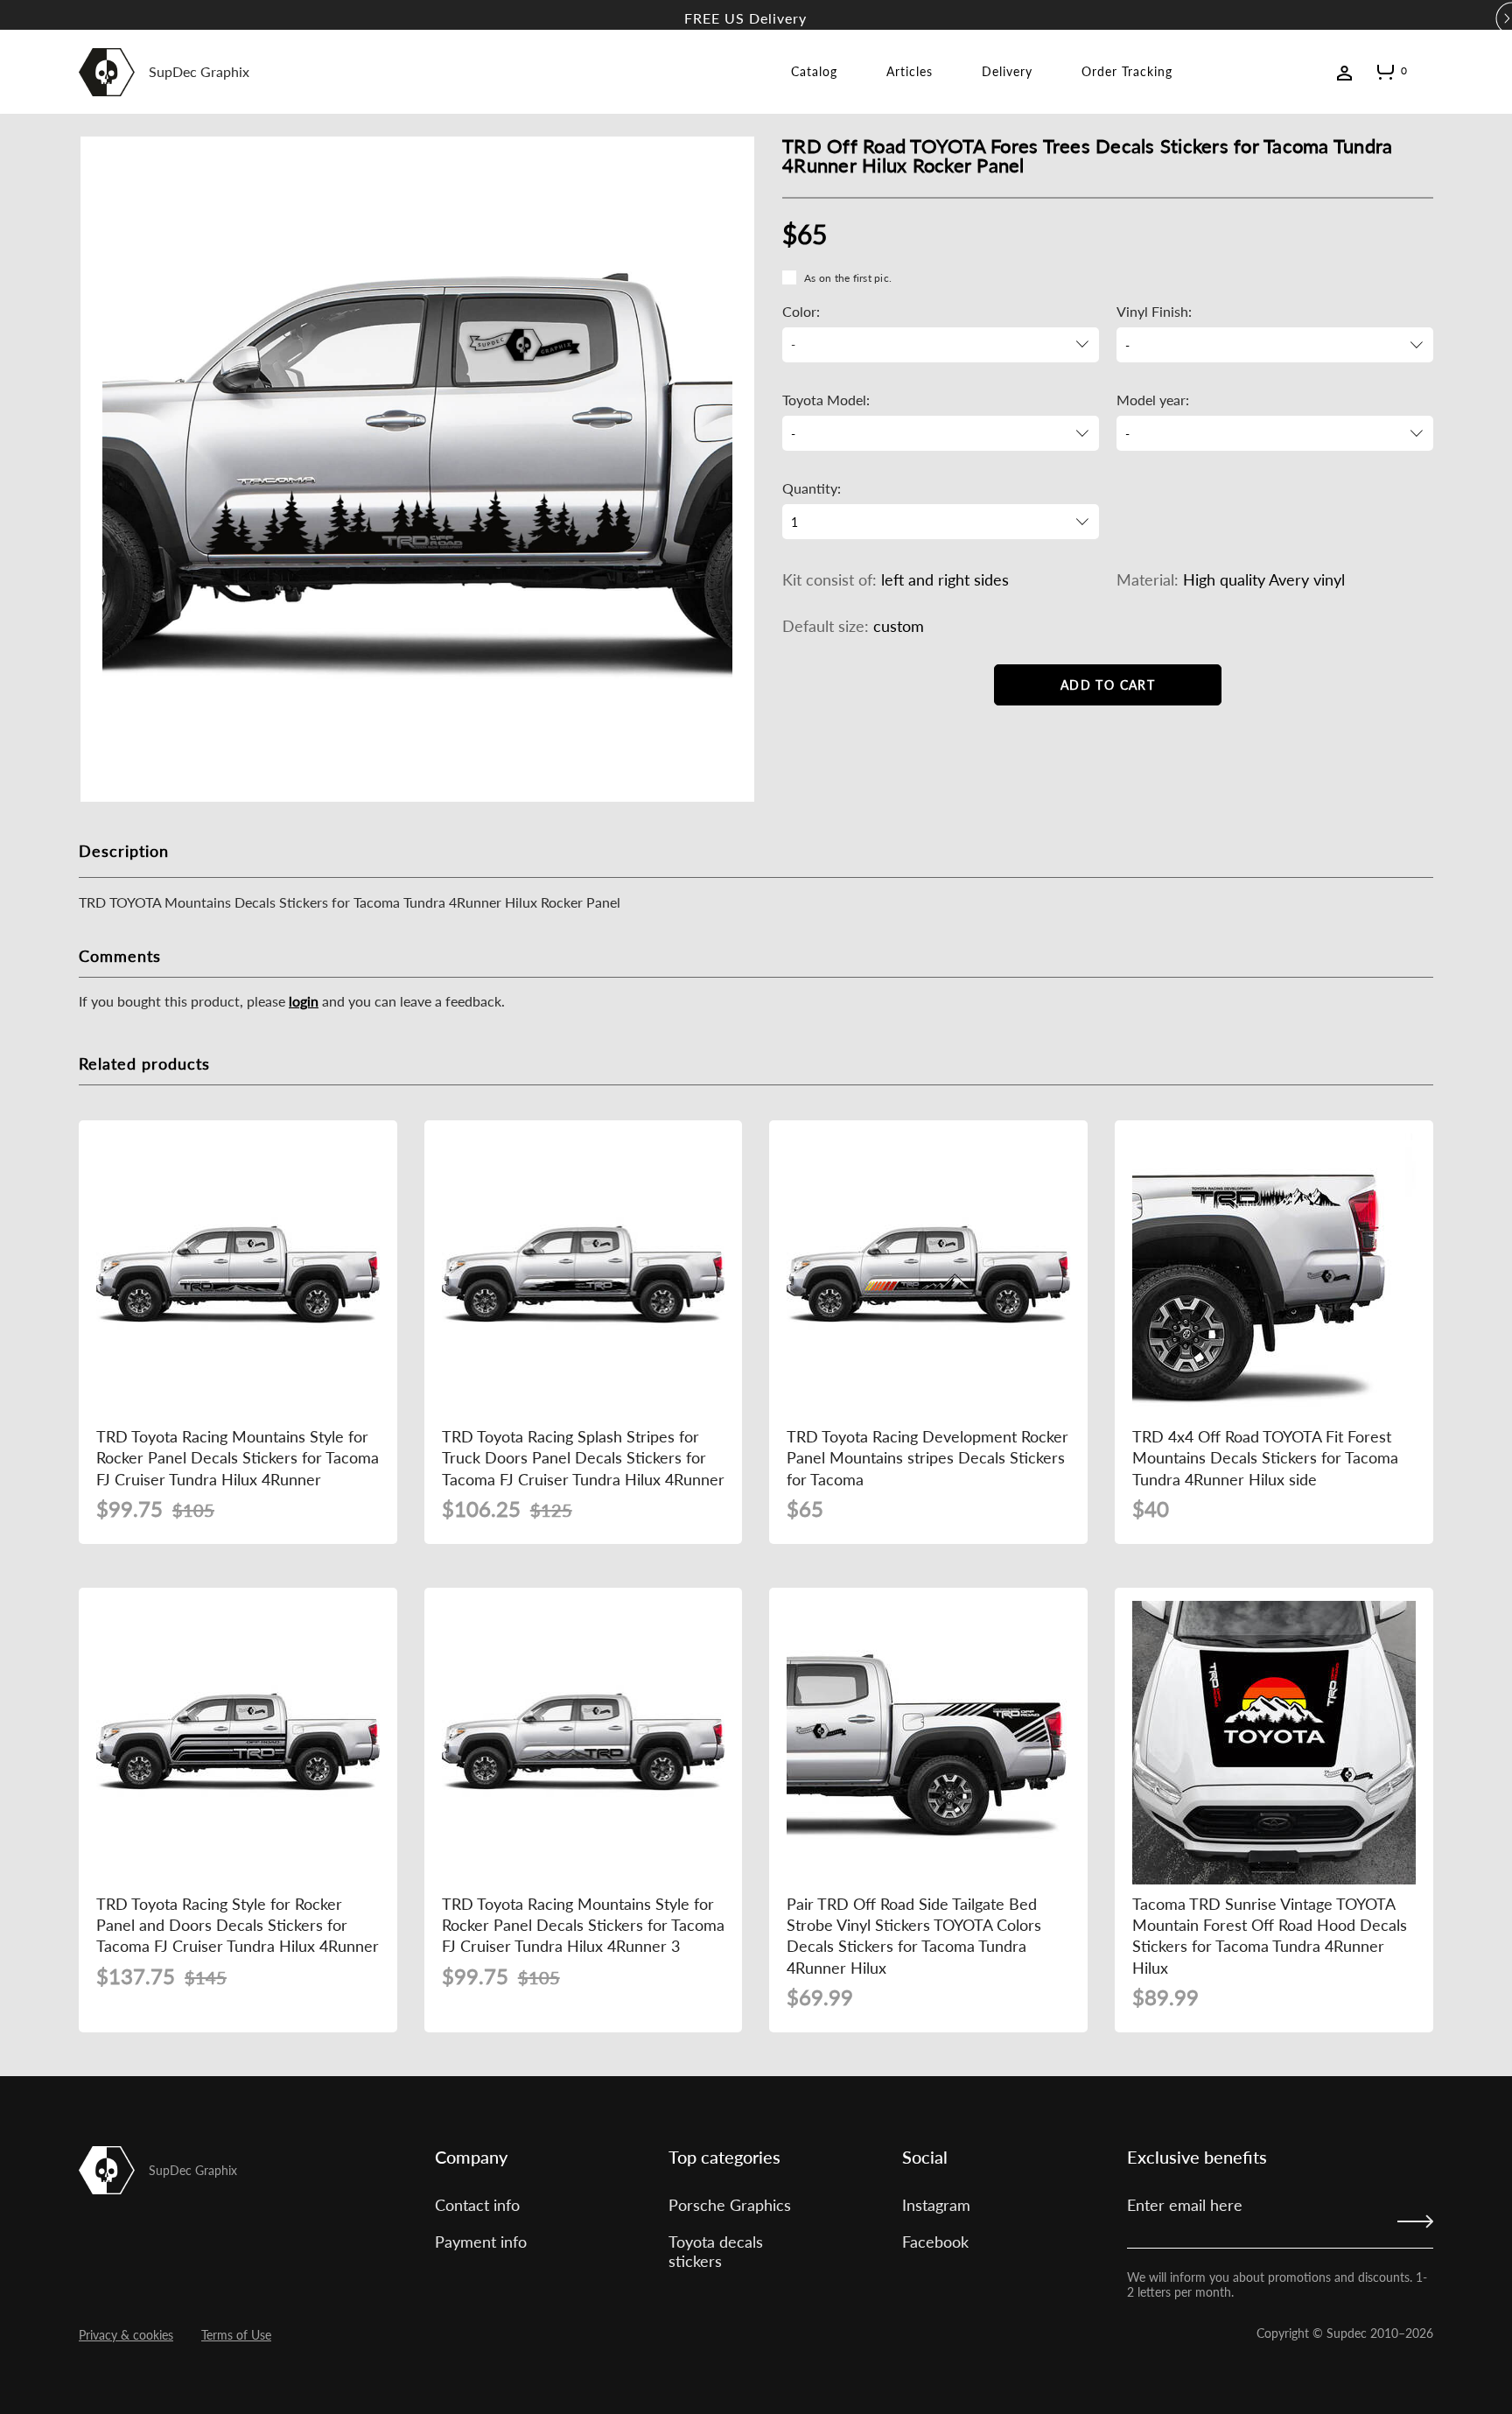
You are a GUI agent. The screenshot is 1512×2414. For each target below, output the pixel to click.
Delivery (1007, 71)
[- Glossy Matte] (1275, 345)
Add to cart (1108, 685)
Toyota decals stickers (716, 2251)
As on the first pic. (848, 278)
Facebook (935, 2242)
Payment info (481, 2242)
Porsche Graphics (730, 2205)
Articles (910, 71)
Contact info (477, 2205)
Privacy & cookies (126, 2335)
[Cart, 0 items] (1386, 75)
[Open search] (1426, 71)
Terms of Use (236, 2335)
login (304, 1001)
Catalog (814, 71)
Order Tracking (1127, 71)
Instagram (936, 2205)
